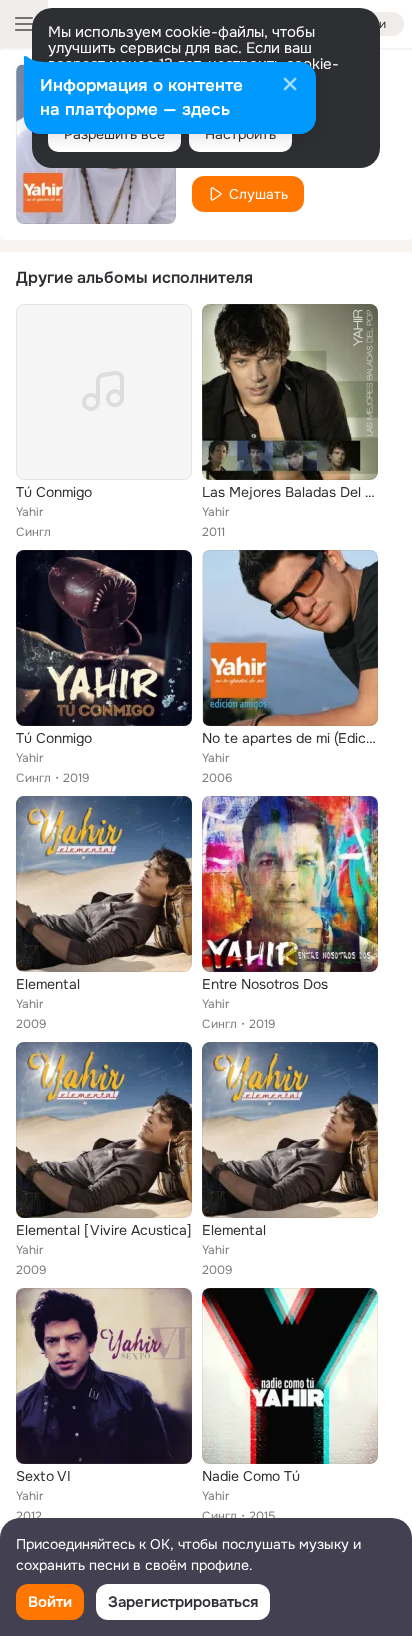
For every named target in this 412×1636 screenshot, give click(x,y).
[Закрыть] (290, 86)
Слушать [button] (258, 194)
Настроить (240, 134)
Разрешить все (114, 134)
